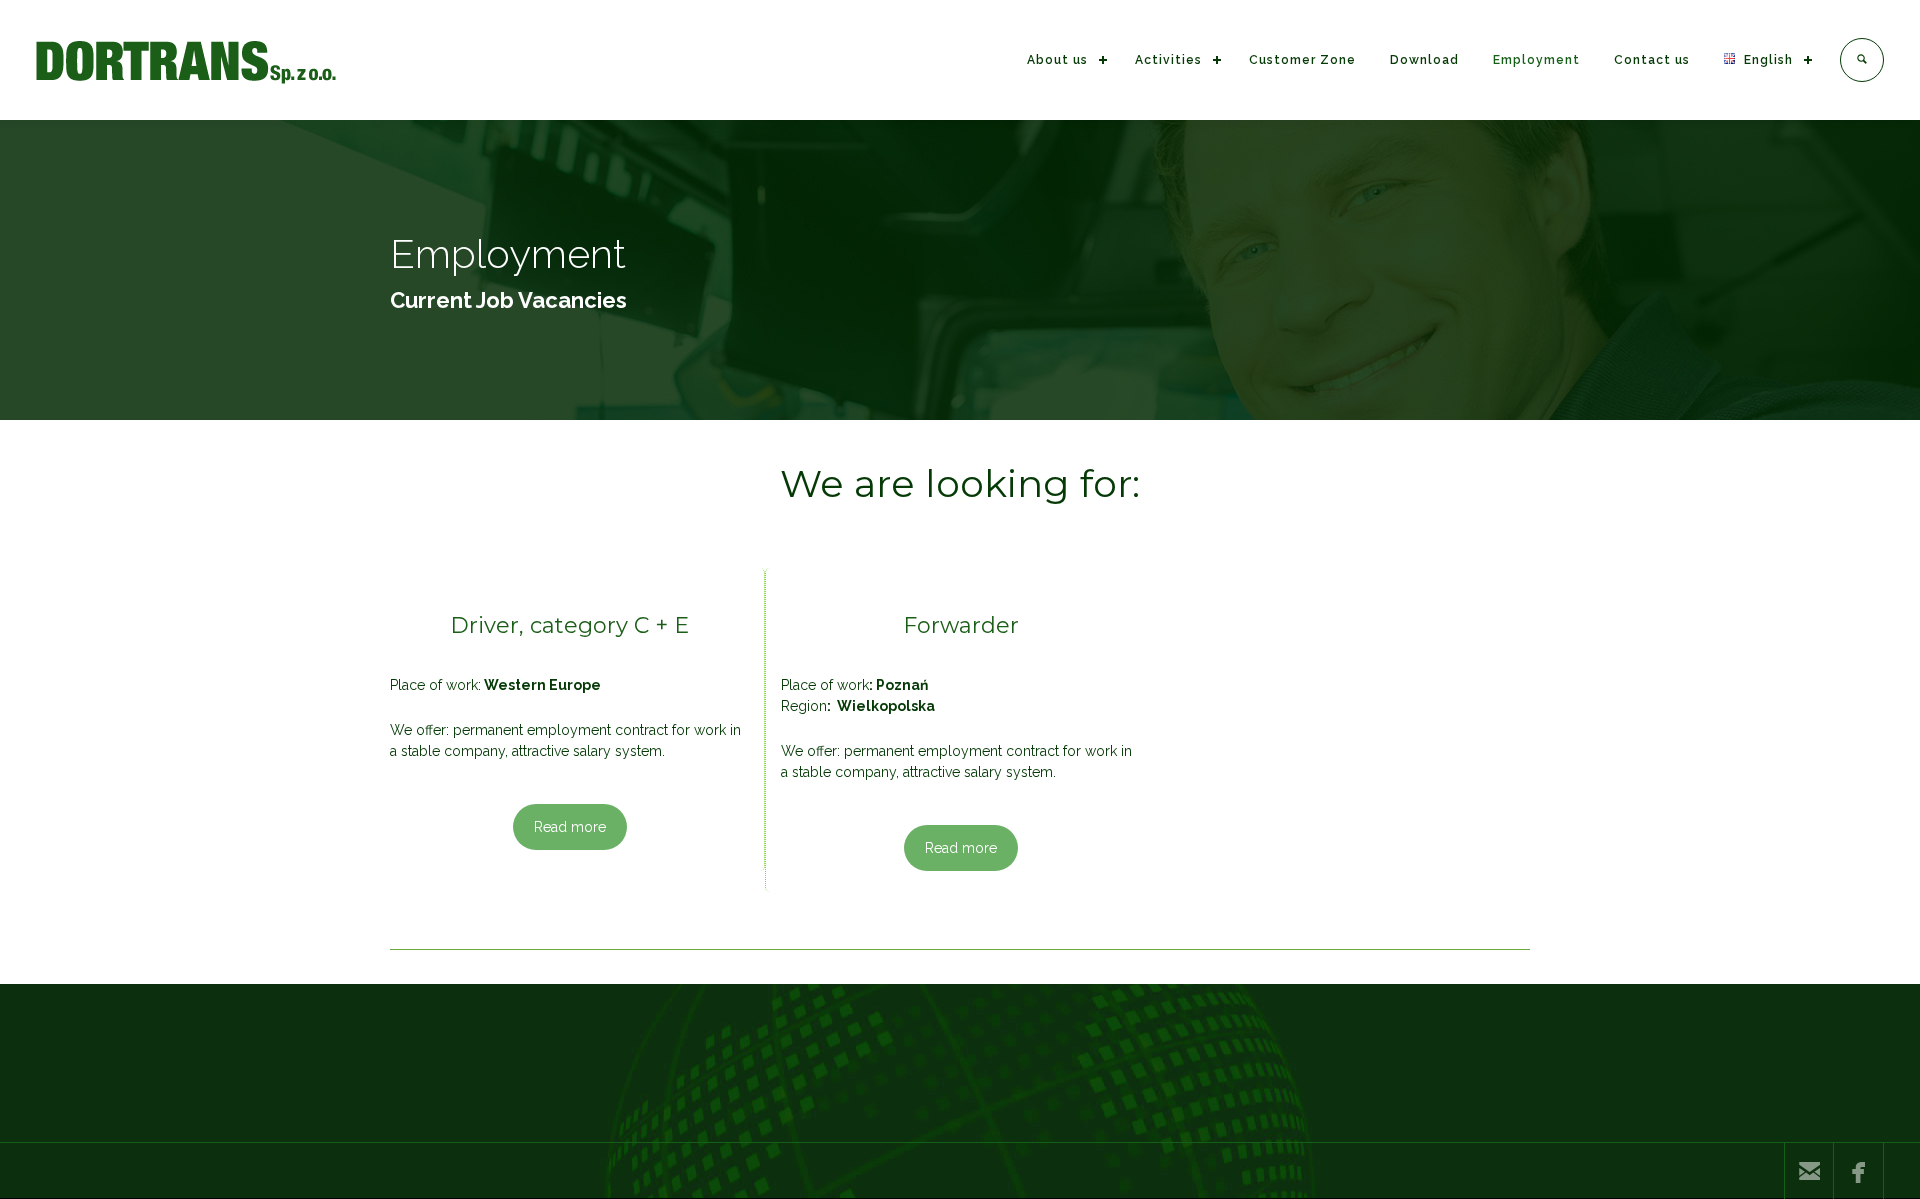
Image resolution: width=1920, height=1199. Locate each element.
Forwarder (961, 625)
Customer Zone (1302, 60)
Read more (570, 827)
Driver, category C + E (569, 625)
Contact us (1652, 60)
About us (1057, 60)
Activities (1168, 60)
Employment (1536, 60)
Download (1424, 60)
